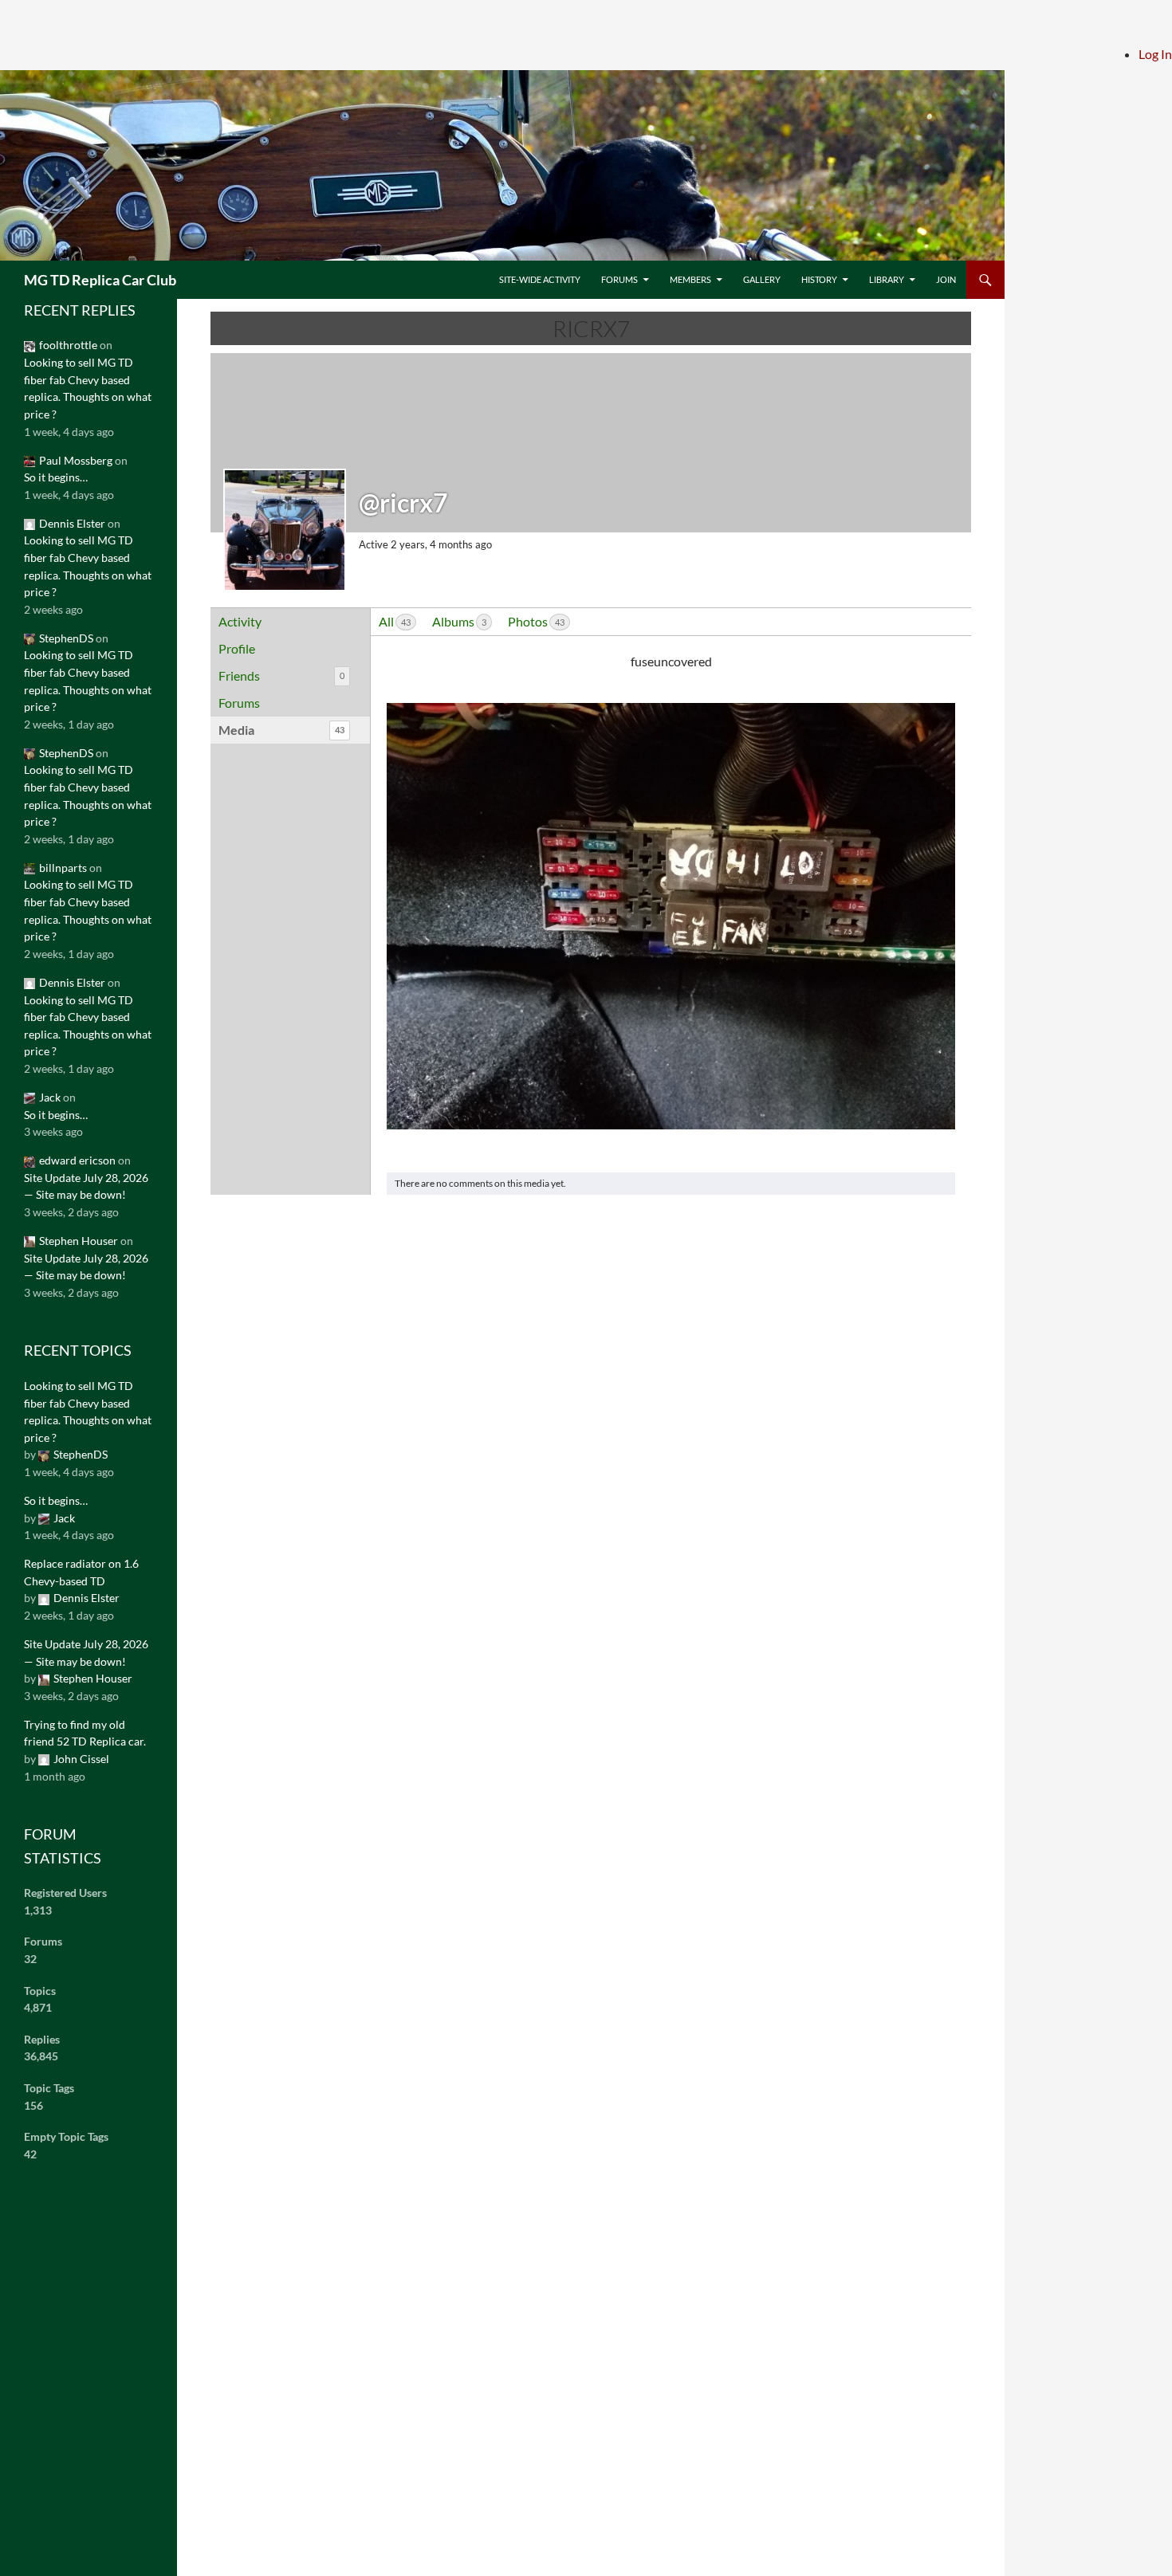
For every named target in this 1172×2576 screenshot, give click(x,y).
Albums (459, 621)
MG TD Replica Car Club (100, 280)
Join (946, 279)
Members (690, 279)
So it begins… (56, 477)
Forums (619, 279)
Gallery (762, 279)
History (819, 279)
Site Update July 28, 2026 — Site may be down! (86, 1186)
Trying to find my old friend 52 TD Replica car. (85, 1733)
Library (887, 279)
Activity (240, 621)
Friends (281, 675)
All (395, 621)
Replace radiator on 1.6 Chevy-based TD (81, 1572)
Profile (237, 648)
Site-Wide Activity (540, 279)
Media (281, 730)
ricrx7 (591, 328)
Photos (536, 621)
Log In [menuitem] (1155, 54)
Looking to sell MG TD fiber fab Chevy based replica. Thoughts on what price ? (88, 388)
